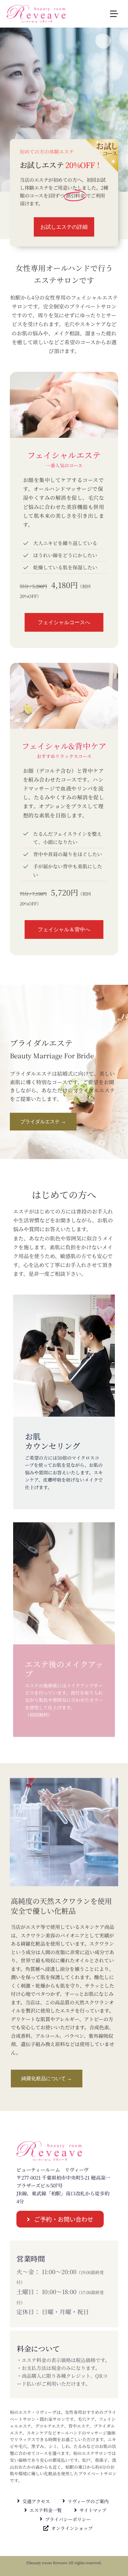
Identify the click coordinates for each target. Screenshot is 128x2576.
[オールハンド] (64, 375)
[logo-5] (36, 8)
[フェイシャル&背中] (64, 666)
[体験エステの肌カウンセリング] (64, 1402)
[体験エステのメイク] (64, 1630)
